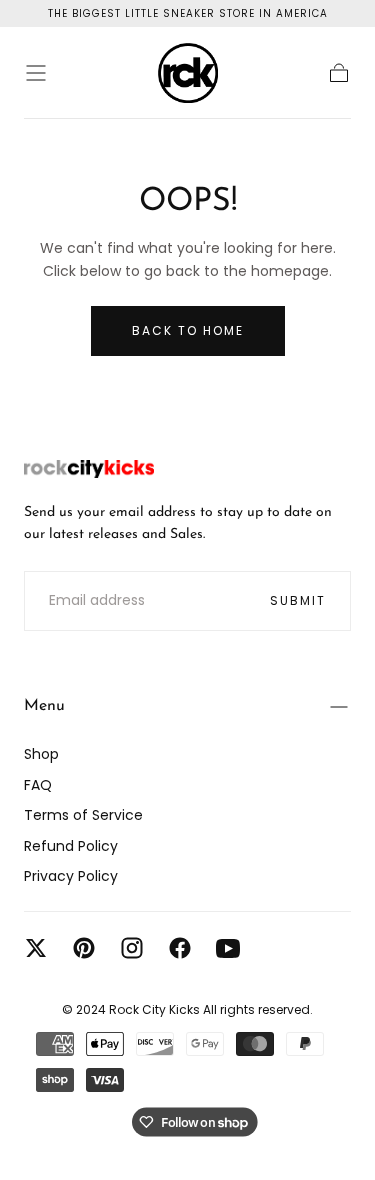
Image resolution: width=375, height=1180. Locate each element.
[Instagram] (132, 948)
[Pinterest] (84, 948)
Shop (41, 754)
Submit (298, 600)
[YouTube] (228, 948)
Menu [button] (44, 706)
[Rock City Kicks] (89, 469)
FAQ (38, 785)
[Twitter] (36, 948)
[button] (36, 73)
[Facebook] (180, 948)
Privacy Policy (71, 876)
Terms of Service (83, 815)
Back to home (188, 330)
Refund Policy (71, 846)
